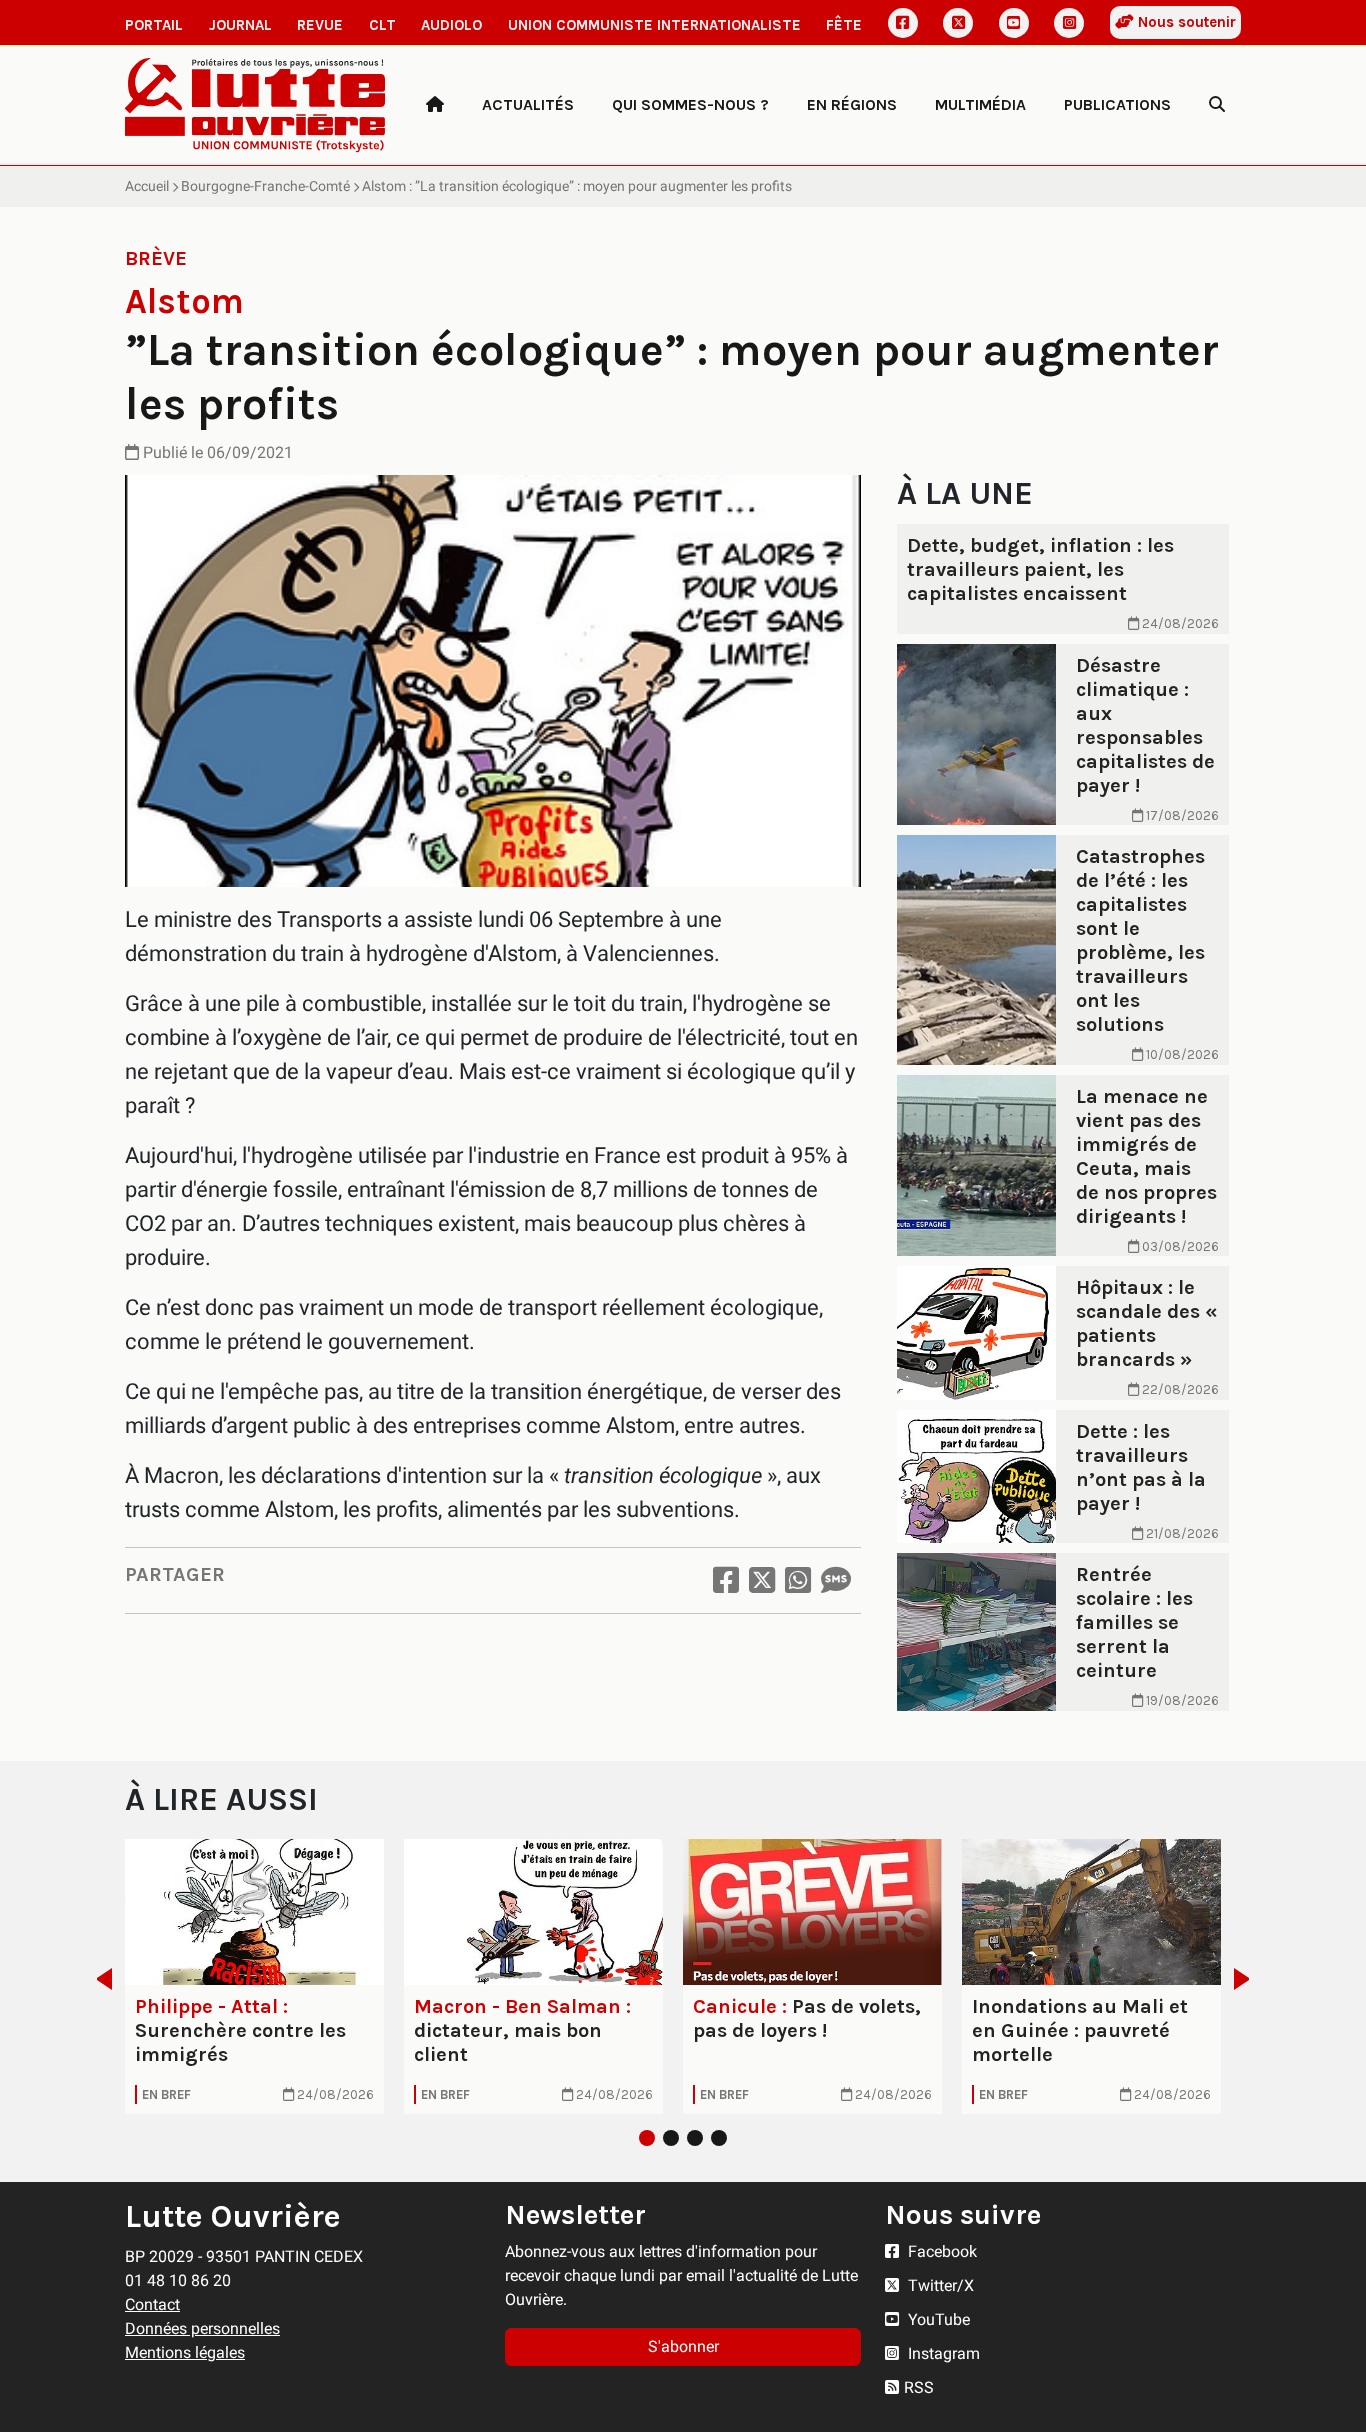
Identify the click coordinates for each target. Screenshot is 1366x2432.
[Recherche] (1217, 105)
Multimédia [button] (980, 104)
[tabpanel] (254, 1976)
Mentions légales (185, 2352)
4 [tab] (719, 2138)
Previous (98, 1979)
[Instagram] (1069, 23)
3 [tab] (695, 2138)
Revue (320, 25)
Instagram (942, 2353)
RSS (919, 2387)
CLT (382, 25)
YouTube (937, 2319)
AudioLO (451, 25)
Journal (240, 25)
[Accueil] (435, 105)
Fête (844, 25)
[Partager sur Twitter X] (762, 1580)
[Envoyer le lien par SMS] (836, 1580)
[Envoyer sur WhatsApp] (798, 1580)
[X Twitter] (958, 23)
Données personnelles (202, 2328)
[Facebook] (903, 23)
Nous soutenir (1185, 22)
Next (1247, 1979)
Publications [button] (1117, 104)
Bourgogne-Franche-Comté (265, 186)
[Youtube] (1014, 23)
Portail (154, 25)
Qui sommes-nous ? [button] (690, 104)
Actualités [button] (528, 104)
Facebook (940, 2251)
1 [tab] (647, 2138)
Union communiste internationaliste (654, 25)
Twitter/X (939, 2285)
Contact (152, 2304)
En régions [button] (852, 104)
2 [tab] (671, 2138)
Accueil (147, 186)
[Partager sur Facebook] (726, 1580)
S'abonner (683, 2346)
